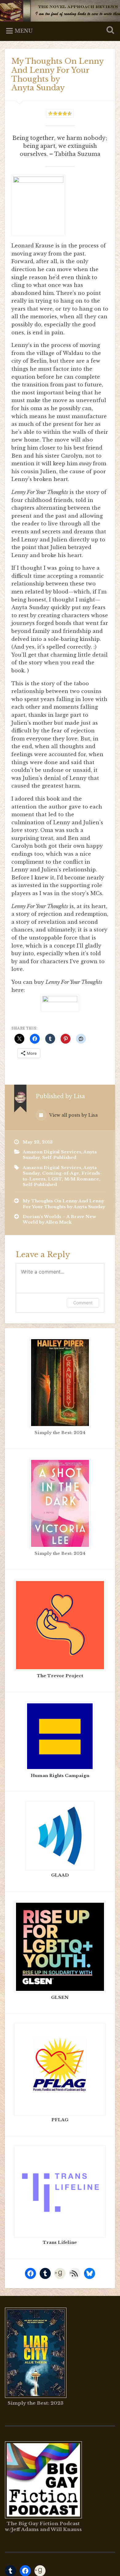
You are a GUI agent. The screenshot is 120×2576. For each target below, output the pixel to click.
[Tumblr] (45, 2273)
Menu (24, 31)
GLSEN (60, 1997)
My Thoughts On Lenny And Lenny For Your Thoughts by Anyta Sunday (57, 74)
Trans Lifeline (60, 2242)
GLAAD (60, 1875)
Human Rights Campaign (60, 1776)
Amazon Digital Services (52, 1152)
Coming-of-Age (61, 1173)
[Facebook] (30, 2273)
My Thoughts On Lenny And (64, 1204)
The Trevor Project (60, 1676)
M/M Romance (82, 1179)
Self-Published (59, 1158)
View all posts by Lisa (73, 1115)
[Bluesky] (90, 2273)
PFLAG (60, 2120)
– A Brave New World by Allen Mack (59, 1219)
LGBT (55, 1179)
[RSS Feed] (75, 2273)
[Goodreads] (60, 2273)
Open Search (109, 31)
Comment (83, 1303)
